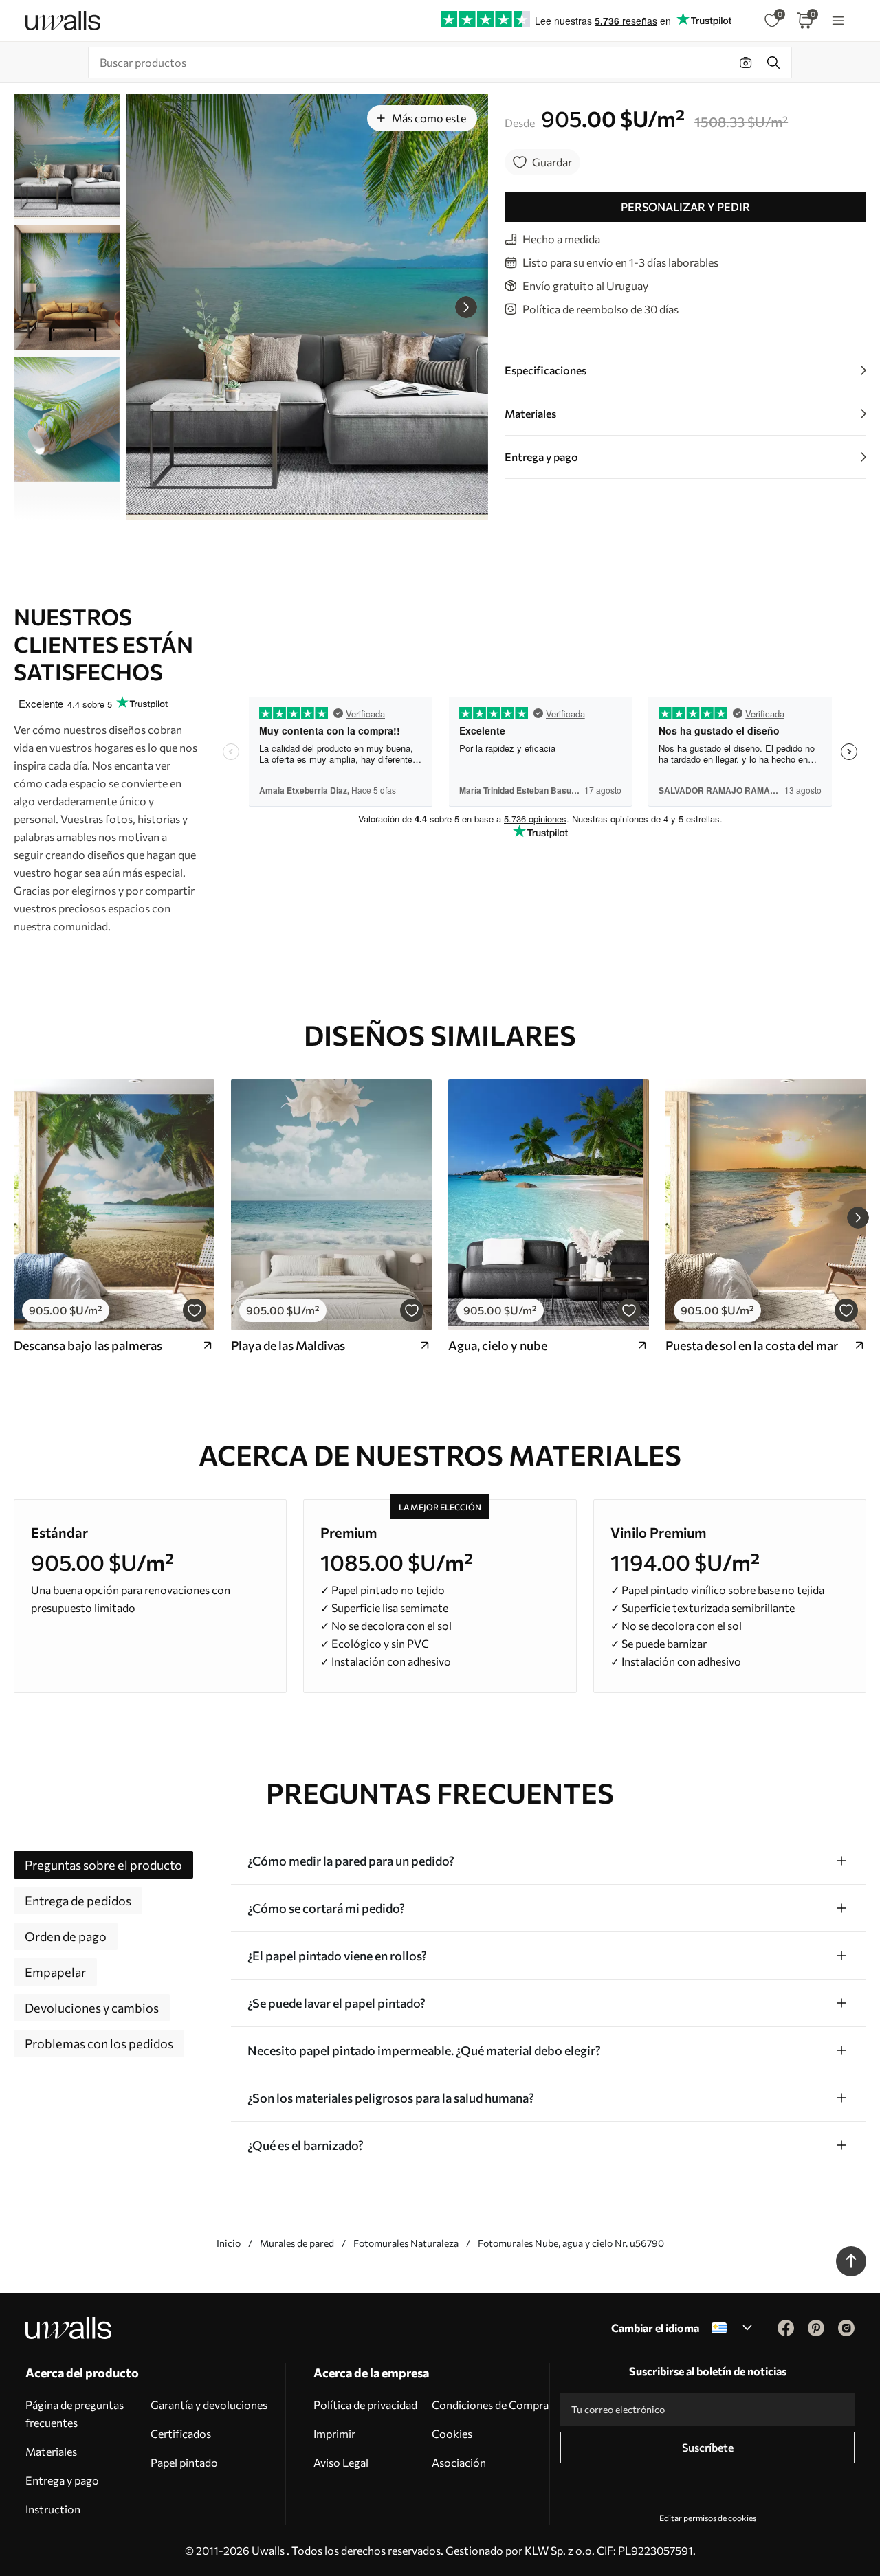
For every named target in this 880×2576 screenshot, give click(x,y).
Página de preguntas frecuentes (75, 2413)
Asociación (459, 2462)
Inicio (229, 2243)
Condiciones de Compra (490, 2405)
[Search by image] (746, 63)
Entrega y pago (62, 2480)
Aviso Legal (341, 2462)
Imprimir (334, 2433)
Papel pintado (184, 2462)
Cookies (452, 2433)
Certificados (181, 2433)
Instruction (53, 2509)
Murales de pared (297, 2243)
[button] (466, 307)
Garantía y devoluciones (209, 2405)
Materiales (51, 2451)
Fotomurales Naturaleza (406, 2243)
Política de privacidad (365, 2405)
